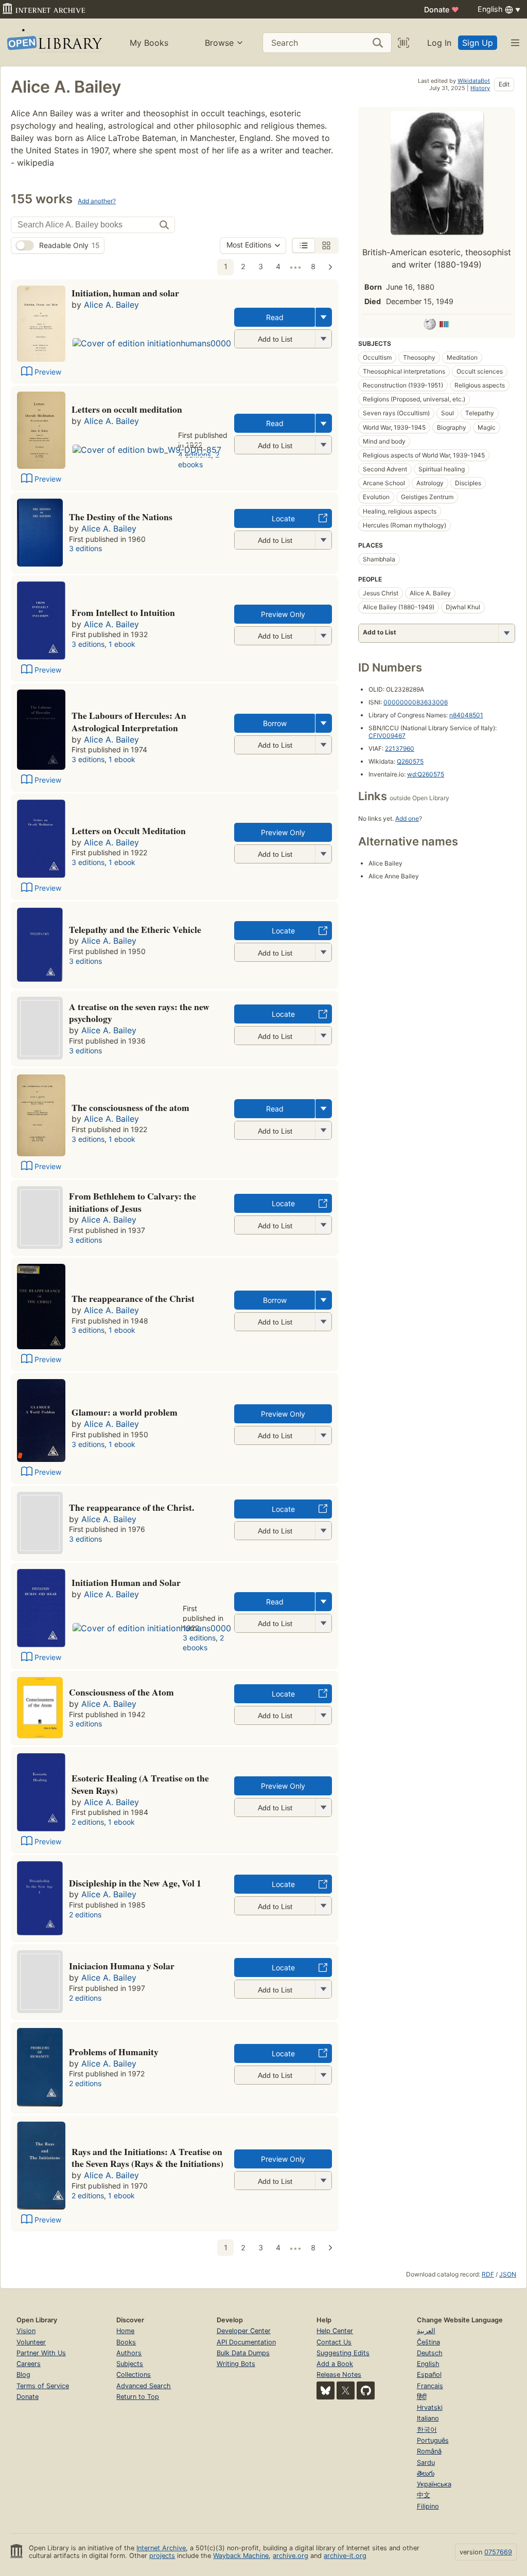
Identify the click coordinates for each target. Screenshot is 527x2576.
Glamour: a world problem (125, 1412)
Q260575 (410, 761)
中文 (424, 2495)
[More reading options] (324, 317)
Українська (434, 2484)
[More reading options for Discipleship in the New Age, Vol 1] (323, 1906)
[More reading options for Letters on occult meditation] (323, 445)
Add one (407, 818)
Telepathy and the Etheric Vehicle (135, 929)
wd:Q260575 (426, 774)
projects (162, 2556)
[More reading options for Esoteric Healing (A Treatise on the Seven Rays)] (323, 1807)
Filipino (428, 2506)
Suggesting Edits (343, 2353)
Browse (219, 43)
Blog (23, 2375)
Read (275, 317)
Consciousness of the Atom (121, 1692)
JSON (508, 2274)
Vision (26, 2331)
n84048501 (466, 715)
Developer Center (244, 2331)
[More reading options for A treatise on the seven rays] (323, 1036)
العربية (426, 2331)
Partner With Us (41, 2353)
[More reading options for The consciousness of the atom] (323, 1130)
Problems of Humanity (114, 2052)
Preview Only (283, 614)
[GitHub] (366, 2390)
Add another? (97, 201)
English (428, 2364)
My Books (149, 43)
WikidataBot (474, 81)
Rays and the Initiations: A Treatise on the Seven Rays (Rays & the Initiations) (147, 2158)
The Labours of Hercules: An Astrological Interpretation (129, 721)
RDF (488, 2274)
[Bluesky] (326, 2390)
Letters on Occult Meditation (129, 831)
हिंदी (422, 2397)
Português (433, 2440)
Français (430, 2386)
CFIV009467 (387, 736)
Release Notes (339, 2375)
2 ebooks (199, 460)
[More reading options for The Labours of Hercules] (323, 745)
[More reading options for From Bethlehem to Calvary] (323, 1225)
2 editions (88, 1822)
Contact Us (334, 2342)
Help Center (335, 2331)
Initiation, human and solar (125, 293)
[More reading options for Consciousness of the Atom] (323, 1715)
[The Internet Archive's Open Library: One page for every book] (54, 42)
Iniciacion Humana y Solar (122, 1966)
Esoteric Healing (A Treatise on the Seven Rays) (140, 1784)
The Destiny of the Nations (121, 517)
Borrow (275, 723)
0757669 (498, 2552)
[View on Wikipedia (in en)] (430, 326)
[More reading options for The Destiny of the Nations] (323, 540)
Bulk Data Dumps (243, 2353)
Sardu (426, 2463)
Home (125, 2331)
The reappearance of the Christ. (131, 1507)
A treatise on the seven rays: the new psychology (139, 1013)
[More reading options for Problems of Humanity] (323, 2075)
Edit (504, 84)
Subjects (130, 2364)
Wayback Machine (241, 2556)
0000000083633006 (416, 702)
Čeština (428, 2342)
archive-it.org (345, 2556)
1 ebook (122, 644)
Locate (283, 518)
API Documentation (246, 2342)
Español (429, 2375)
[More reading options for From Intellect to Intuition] (323, 636)
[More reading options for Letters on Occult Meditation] (323, 854)
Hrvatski (430, 2407)
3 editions (85, 548)
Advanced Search (144, 2386)
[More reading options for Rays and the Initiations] (323, 2181)
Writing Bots (236, 2364)
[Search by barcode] (403, 43)
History (480, 88)
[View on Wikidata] (444, 326)
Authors (129, 2353)
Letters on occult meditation (127, 409)
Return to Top (138, 2397)
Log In (439, 43)
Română (429, 2451)
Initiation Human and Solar (126, 1582)
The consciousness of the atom (130, 1107)
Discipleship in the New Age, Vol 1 (135, 1883)
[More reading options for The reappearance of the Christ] (323, 1322)
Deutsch (430, 2353)
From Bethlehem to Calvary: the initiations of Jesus (133, 1202)
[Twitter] (346, 2390)
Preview (48, 372)
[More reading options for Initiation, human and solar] (323, 339)
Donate (442, 10)
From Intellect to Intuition (123, 612)
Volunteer (31, 2342)
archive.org (291, 2556)
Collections (134, 2375)
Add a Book (335, 2364)
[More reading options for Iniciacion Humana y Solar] (323, 1989)
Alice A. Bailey (111, 305)
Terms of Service (43, 2386)
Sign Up (478, 43)
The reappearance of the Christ (133, 1298)
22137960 (400, 748)
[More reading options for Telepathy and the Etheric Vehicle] (323, 952)
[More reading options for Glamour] (323, 1435)
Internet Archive (161, 2548)
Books (126, 2342)
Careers (29, 2364)
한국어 (427, 2430)
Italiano (428, 2418)
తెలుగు (426, 2473)
